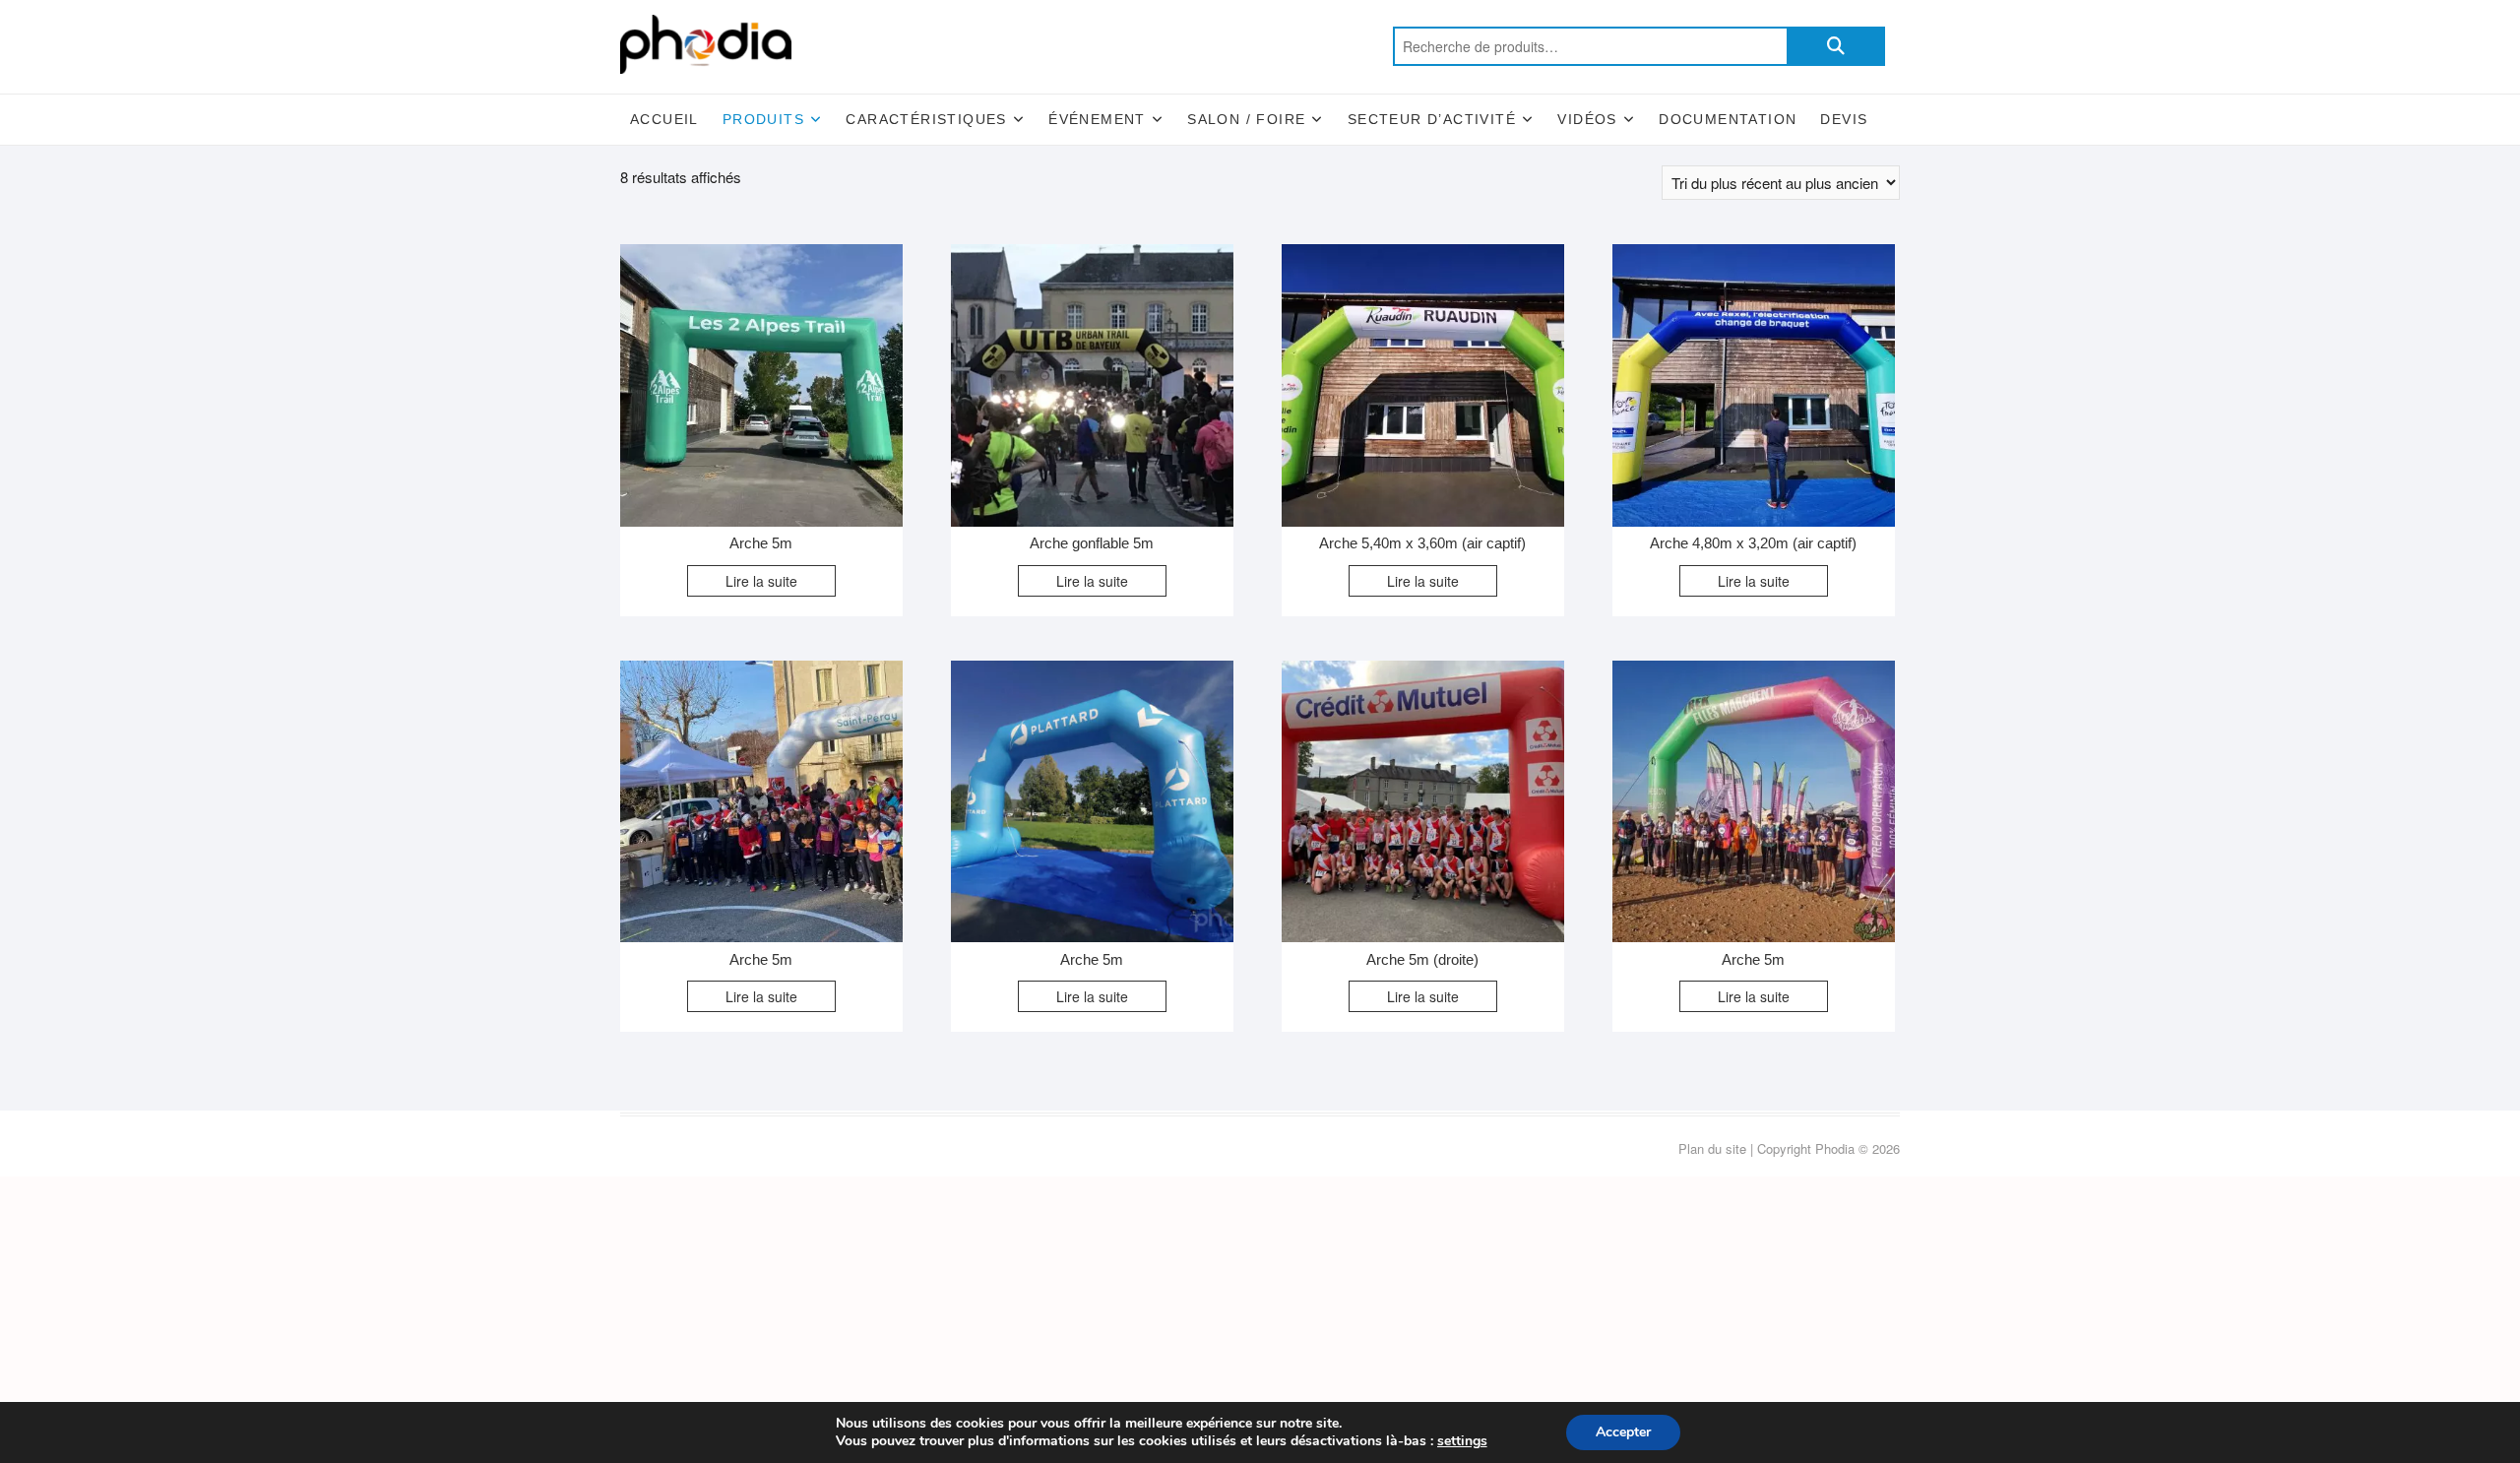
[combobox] (1590, 46)
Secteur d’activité (1432, 119)
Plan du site (1712, 1148)
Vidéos (1587, 119)
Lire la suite (761, 581)
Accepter (1623, 1432)
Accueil (664, 119)
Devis (1844, 119)
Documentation (1728, 119)
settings (1462, 1441)
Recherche (1836, 46)
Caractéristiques (926, 119)
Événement (1097, 119)
